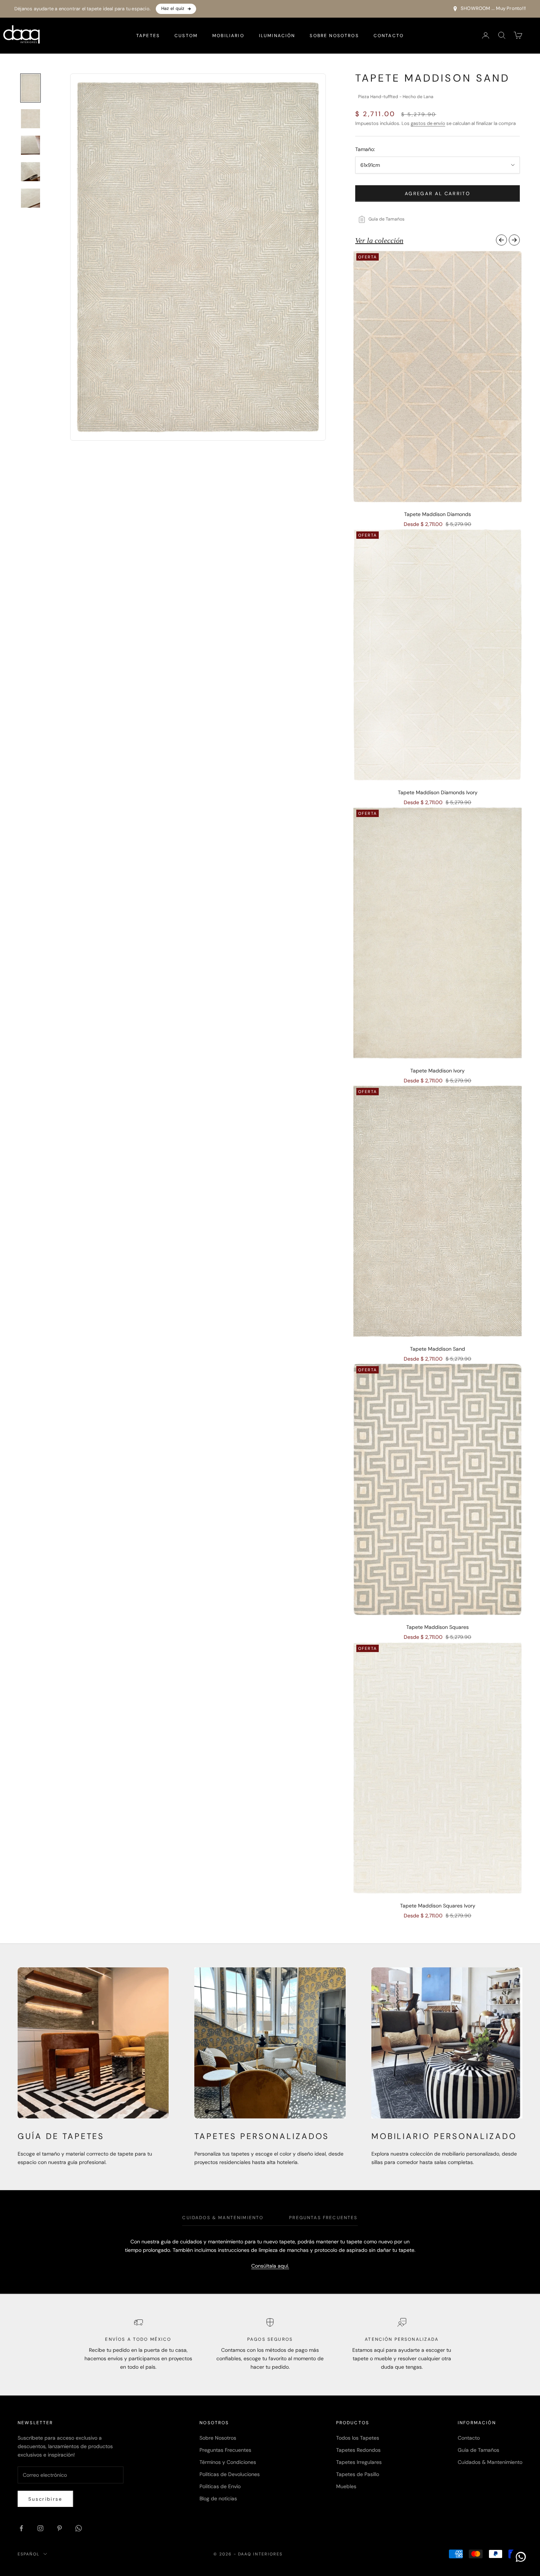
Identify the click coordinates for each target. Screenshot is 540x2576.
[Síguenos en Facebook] (21, 2528)
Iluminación (277, 35)
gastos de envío (428, 123)
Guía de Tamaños (478, 2450)
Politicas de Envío (220, 2486)
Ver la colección (379, 240)
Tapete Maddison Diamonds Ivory (438, 792)
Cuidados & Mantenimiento (490, 2462)
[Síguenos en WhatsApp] (79, 2528)
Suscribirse (45, 2499)
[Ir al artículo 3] (30, 145)
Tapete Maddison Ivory (438, 1071)
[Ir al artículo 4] (30, 172)
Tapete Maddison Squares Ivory (438, 1906)
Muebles (346, 2486)
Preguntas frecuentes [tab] (323, 2218)
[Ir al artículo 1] (30, 88)
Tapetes (148, 35)
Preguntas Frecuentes (225, 2450)
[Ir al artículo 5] (30, 198)
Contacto (389, 35)
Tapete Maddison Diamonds (438, 514)
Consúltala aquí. (270, 2266)
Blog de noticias (218, 2498)
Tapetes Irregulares (359, 2462)
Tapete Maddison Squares (438, 1627)
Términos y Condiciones (228, 2462)
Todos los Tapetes (358, 2438)
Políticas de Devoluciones (230, 2474)
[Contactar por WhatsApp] (521, 2557)
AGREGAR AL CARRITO (438, 194)
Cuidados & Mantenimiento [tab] (223, 2218)
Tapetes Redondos (358, 2450)
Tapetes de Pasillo (358, 2474)
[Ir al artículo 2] (30, 119)
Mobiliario (228, 35)
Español (29, 2554)
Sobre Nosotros (334, 35)
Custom (186, 35)
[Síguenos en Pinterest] (60, 2528)
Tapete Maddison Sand (438, 1349)
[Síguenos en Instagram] (40, 2528)
